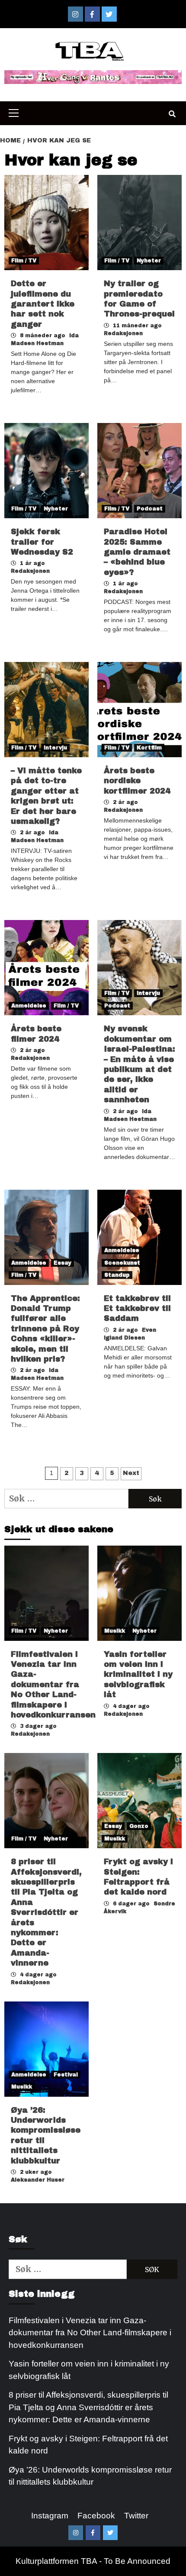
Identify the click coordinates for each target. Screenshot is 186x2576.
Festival (66, 2075)
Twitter (136, 2516)
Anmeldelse (29, 1006)
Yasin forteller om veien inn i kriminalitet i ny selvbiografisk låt (138, 1675)
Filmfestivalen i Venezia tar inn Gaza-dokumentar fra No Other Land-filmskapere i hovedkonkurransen (53, 1685)
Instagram (50, 2516)
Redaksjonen (123, 333)
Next (131, 1473)
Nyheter (149, 261)
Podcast (150, 509)
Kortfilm (149, 748)
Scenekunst (122, 1263)
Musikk (115, 1631)
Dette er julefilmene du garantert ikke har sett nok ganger (43, 304)
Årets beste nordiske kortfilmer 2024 (137, 781)
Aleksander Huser (38, 2180)
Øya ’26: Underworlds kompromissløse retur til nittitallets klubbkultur (90, 2476)
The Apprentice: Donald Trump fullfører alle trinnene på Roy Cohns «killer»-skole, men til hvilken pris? (45, 1329)
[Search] (172, 114)
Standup (117, 1275)
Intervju (55, 748)
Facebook (96, 2516)
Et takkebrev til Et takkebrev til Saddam (137, 1309)
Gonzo (139, 1826)
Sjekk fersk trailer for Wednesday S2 (42, 542)
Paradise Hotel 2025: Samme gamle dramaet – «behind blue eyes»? (137, 552)
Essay (63, 1263)
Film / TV (24, 261)
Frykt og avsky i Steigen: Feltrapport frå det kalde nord (88, 2445)
